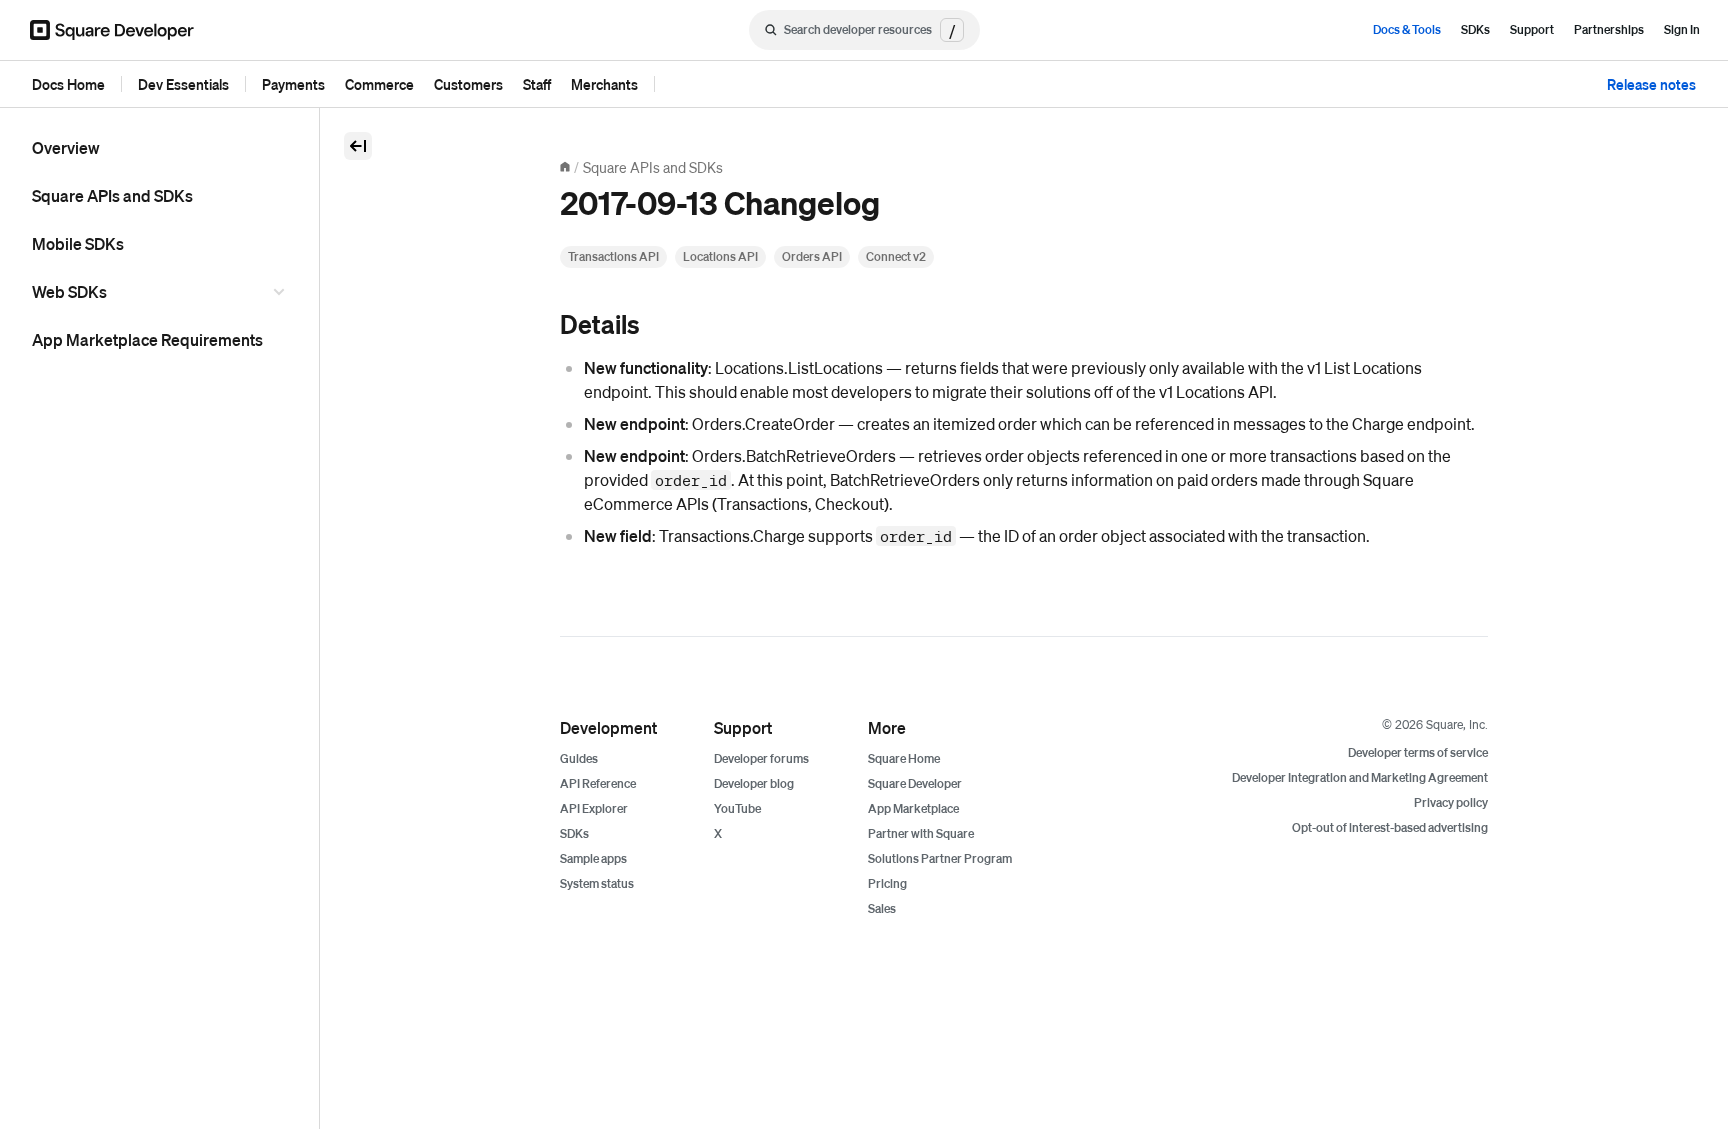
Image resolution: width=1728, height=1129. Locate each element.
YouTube (737, 808)
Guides (579, 758)
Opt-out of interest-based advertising (1390, 827)
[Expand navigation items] (282, 292)
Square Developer (915, 783)
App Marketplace (913, 808)
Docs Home (68, 84)
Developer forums (761, 758)
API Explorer (594, 808)
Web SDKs (69, 291)
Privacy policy (1451, 802)
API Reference (598, 783)
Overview (66, 147)
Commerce (379, 84)
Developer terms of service (1418, 752)
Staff (537, 84)
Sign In (1682, 29)
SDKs (1475, 29)
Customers (468, 84)
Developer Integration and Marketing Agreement (1360, 777)
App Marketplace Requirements (147, 339)
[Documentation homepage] (565, 167)
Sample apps (593, 858)
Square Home (904, 758)
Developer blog (754, 783)
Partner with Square (921, 833)
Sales (882, 908)
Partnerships (1609, 29)
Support (1532, 29)
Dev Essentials (183, 84)
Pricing (887, 883)
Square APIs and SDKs (112, 195)
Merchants (604, 84)
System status (597, 883)
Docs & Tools (1407, 29)
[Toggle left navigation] (358, 146)
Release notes (1651, 84)
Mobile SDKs (78, 243)
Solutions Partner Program (940, 858)
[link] (540, 326)
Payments (293, 84)
